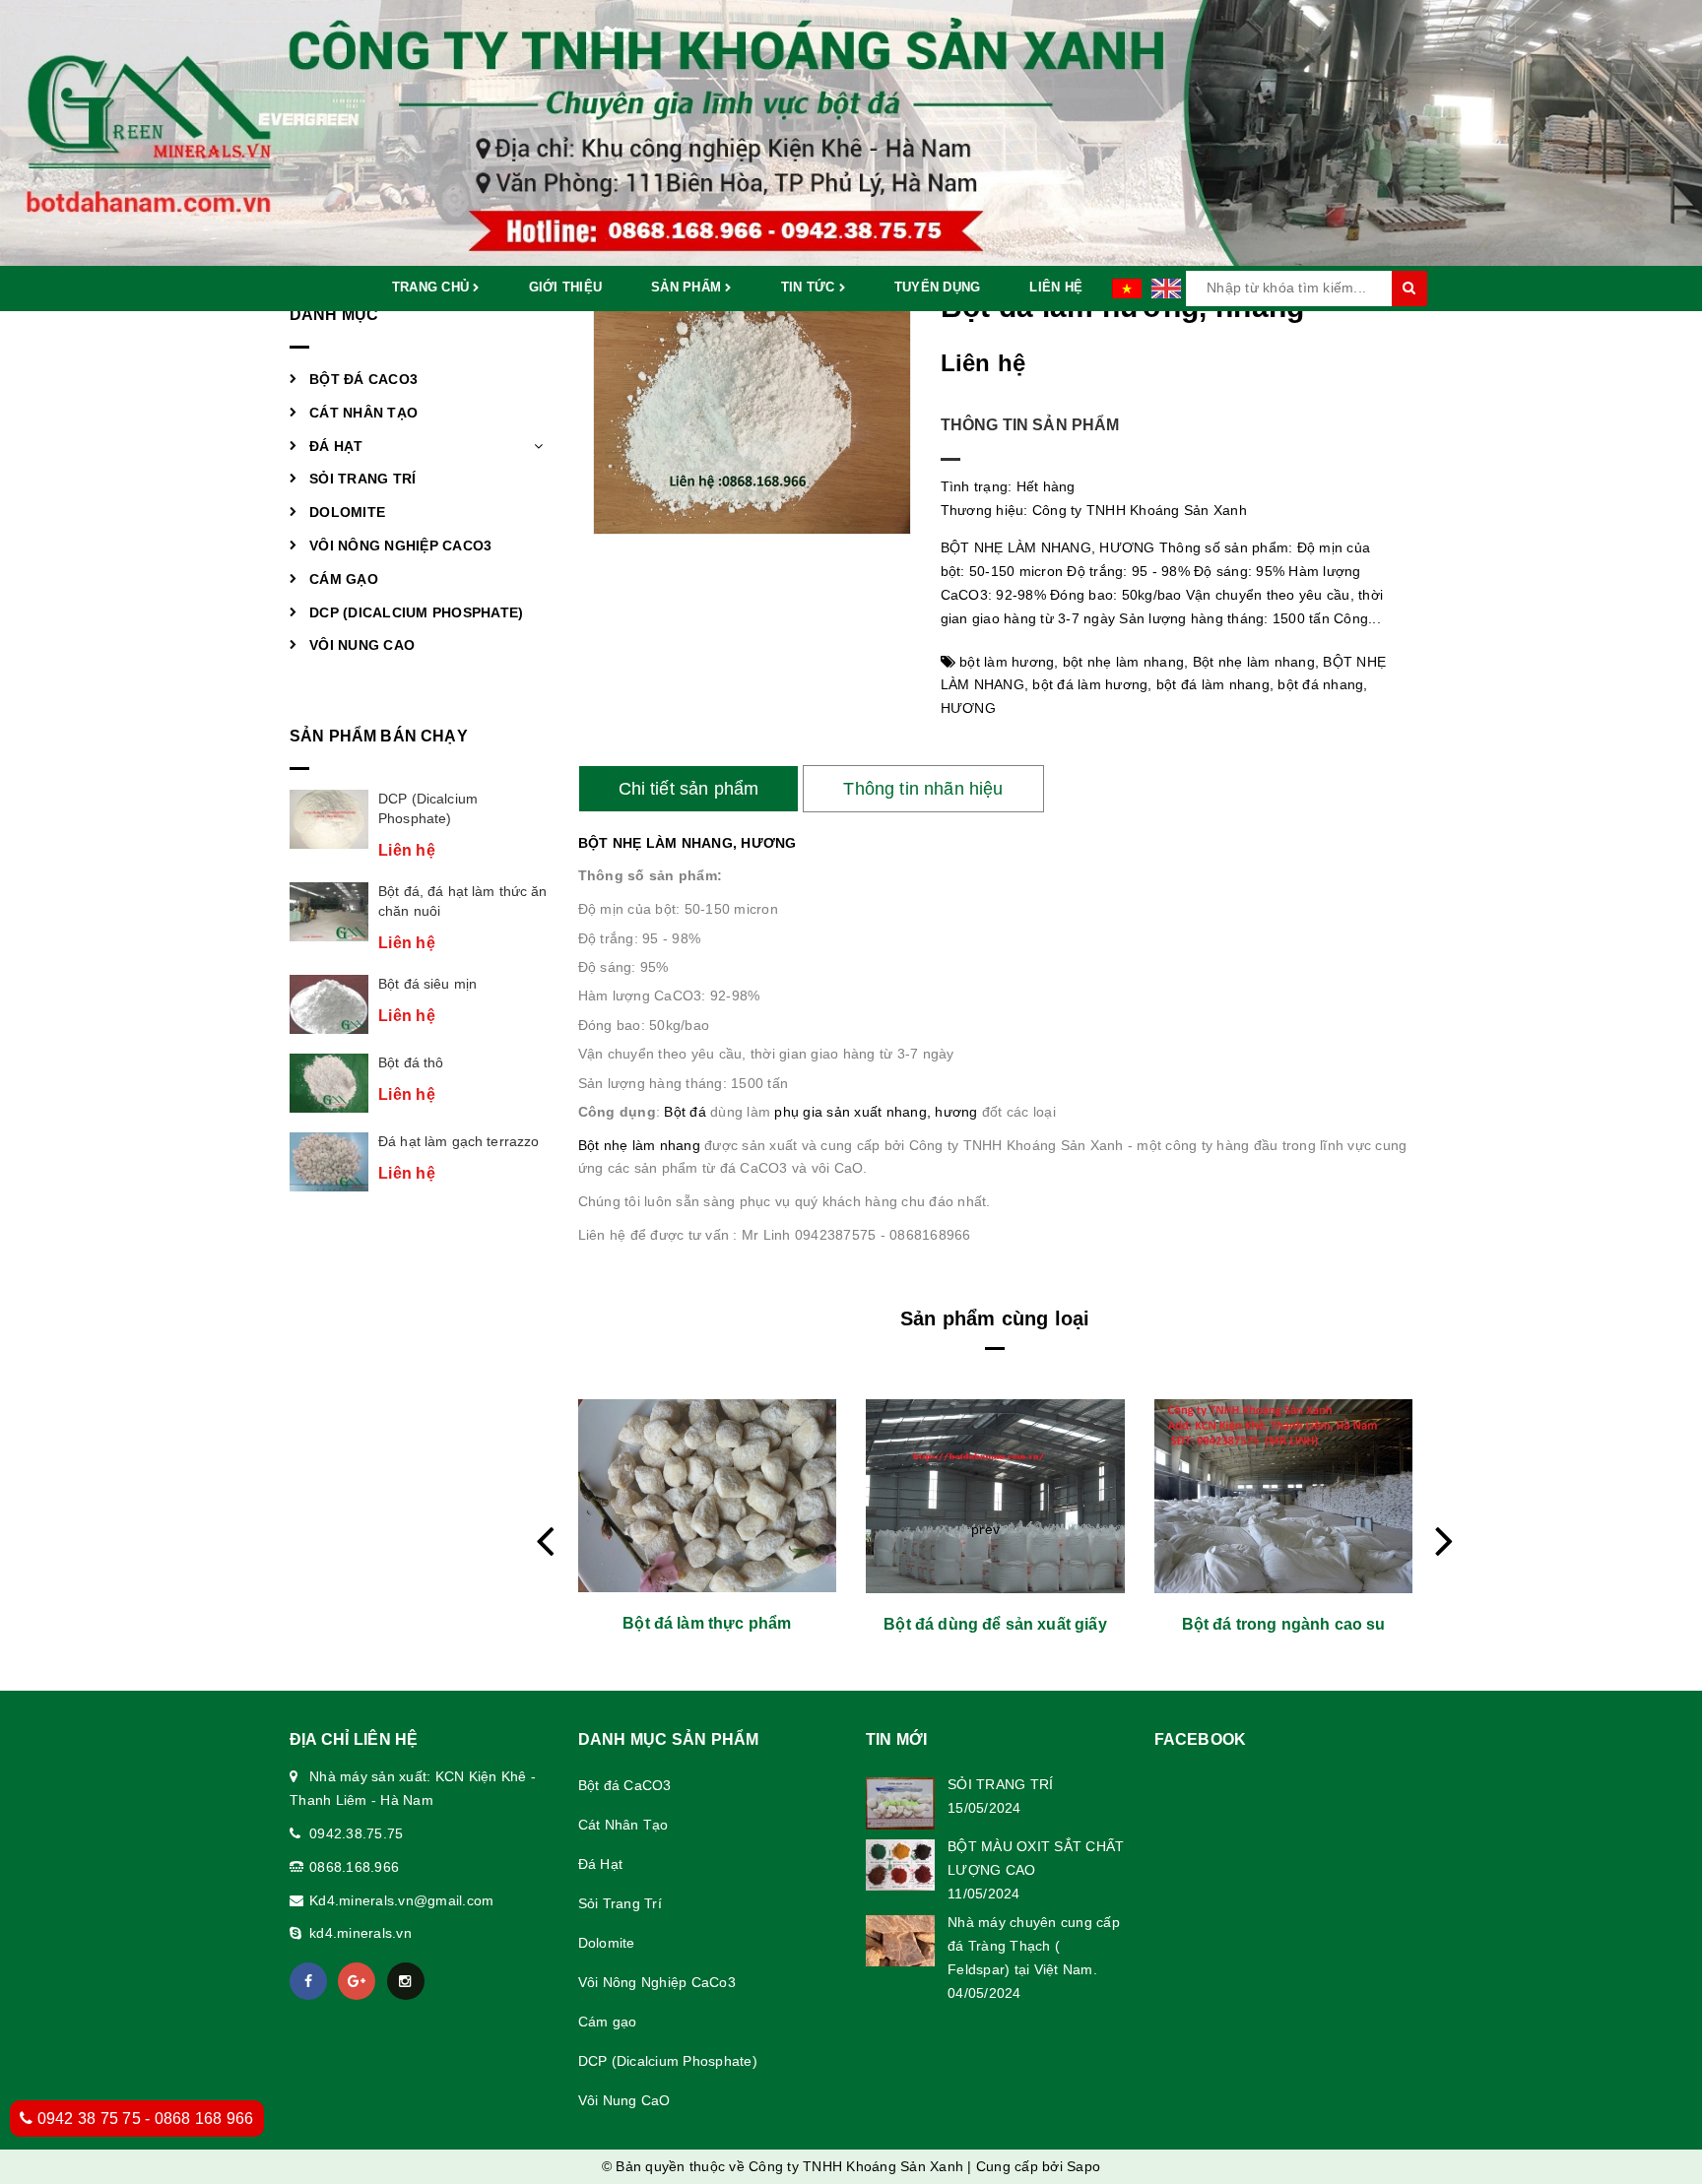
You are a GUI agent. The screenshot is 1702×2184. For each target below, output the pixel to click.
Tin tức (810, 287)
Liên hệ (1056, 287)
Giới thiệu (566, 287)
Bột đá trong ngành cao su (1284, 1624)
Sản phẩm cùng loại (995, 1318)
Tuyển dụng (938, 287)
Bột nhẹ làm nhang (1254, 662)
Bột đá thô (411, 1062)
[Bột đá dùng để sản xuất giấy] (995, 1496)
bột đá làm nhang (1213, 684)
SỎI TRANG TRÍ (1000, 1784)
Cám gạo (344, 579)
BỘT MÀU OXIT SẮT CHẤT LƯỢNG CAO (1036, 1858)
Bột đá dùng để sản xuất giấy (995, 1624)
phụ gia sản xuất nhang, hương (878, 1112)
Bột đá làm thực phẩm (707, 1623)
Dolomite (347, 512)
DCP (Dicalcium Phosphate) (416, 612)
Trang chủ (433, 287)
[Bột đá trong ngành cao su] (1284, 1496)
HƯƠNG (968, 708)
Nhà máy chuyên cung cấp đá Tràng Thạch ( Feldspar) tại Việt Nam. (1034, 1946)
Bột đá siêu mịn (427, 984)
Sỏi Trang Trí (362, 479)
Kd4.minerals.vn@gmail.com (401, 1900)
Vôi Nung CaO (362, 645)
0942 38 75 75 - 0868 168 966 (143, 2119)
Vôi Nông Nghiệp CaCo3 (400, 546)
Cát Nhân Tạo (363, 413)
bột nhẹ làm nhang (1123, 662)
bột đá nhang (1320, 684)
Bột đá (687, 1112)
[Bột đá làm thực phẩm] (708, 1496)
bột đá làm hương (1090, 684)
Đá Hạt (336, 446)
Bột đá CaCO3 (363, 379)
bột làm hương (1007, 662)
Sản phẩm (688, 287)
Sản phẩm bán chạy (379, 736)
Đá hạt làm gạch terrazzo (458, 1141)
